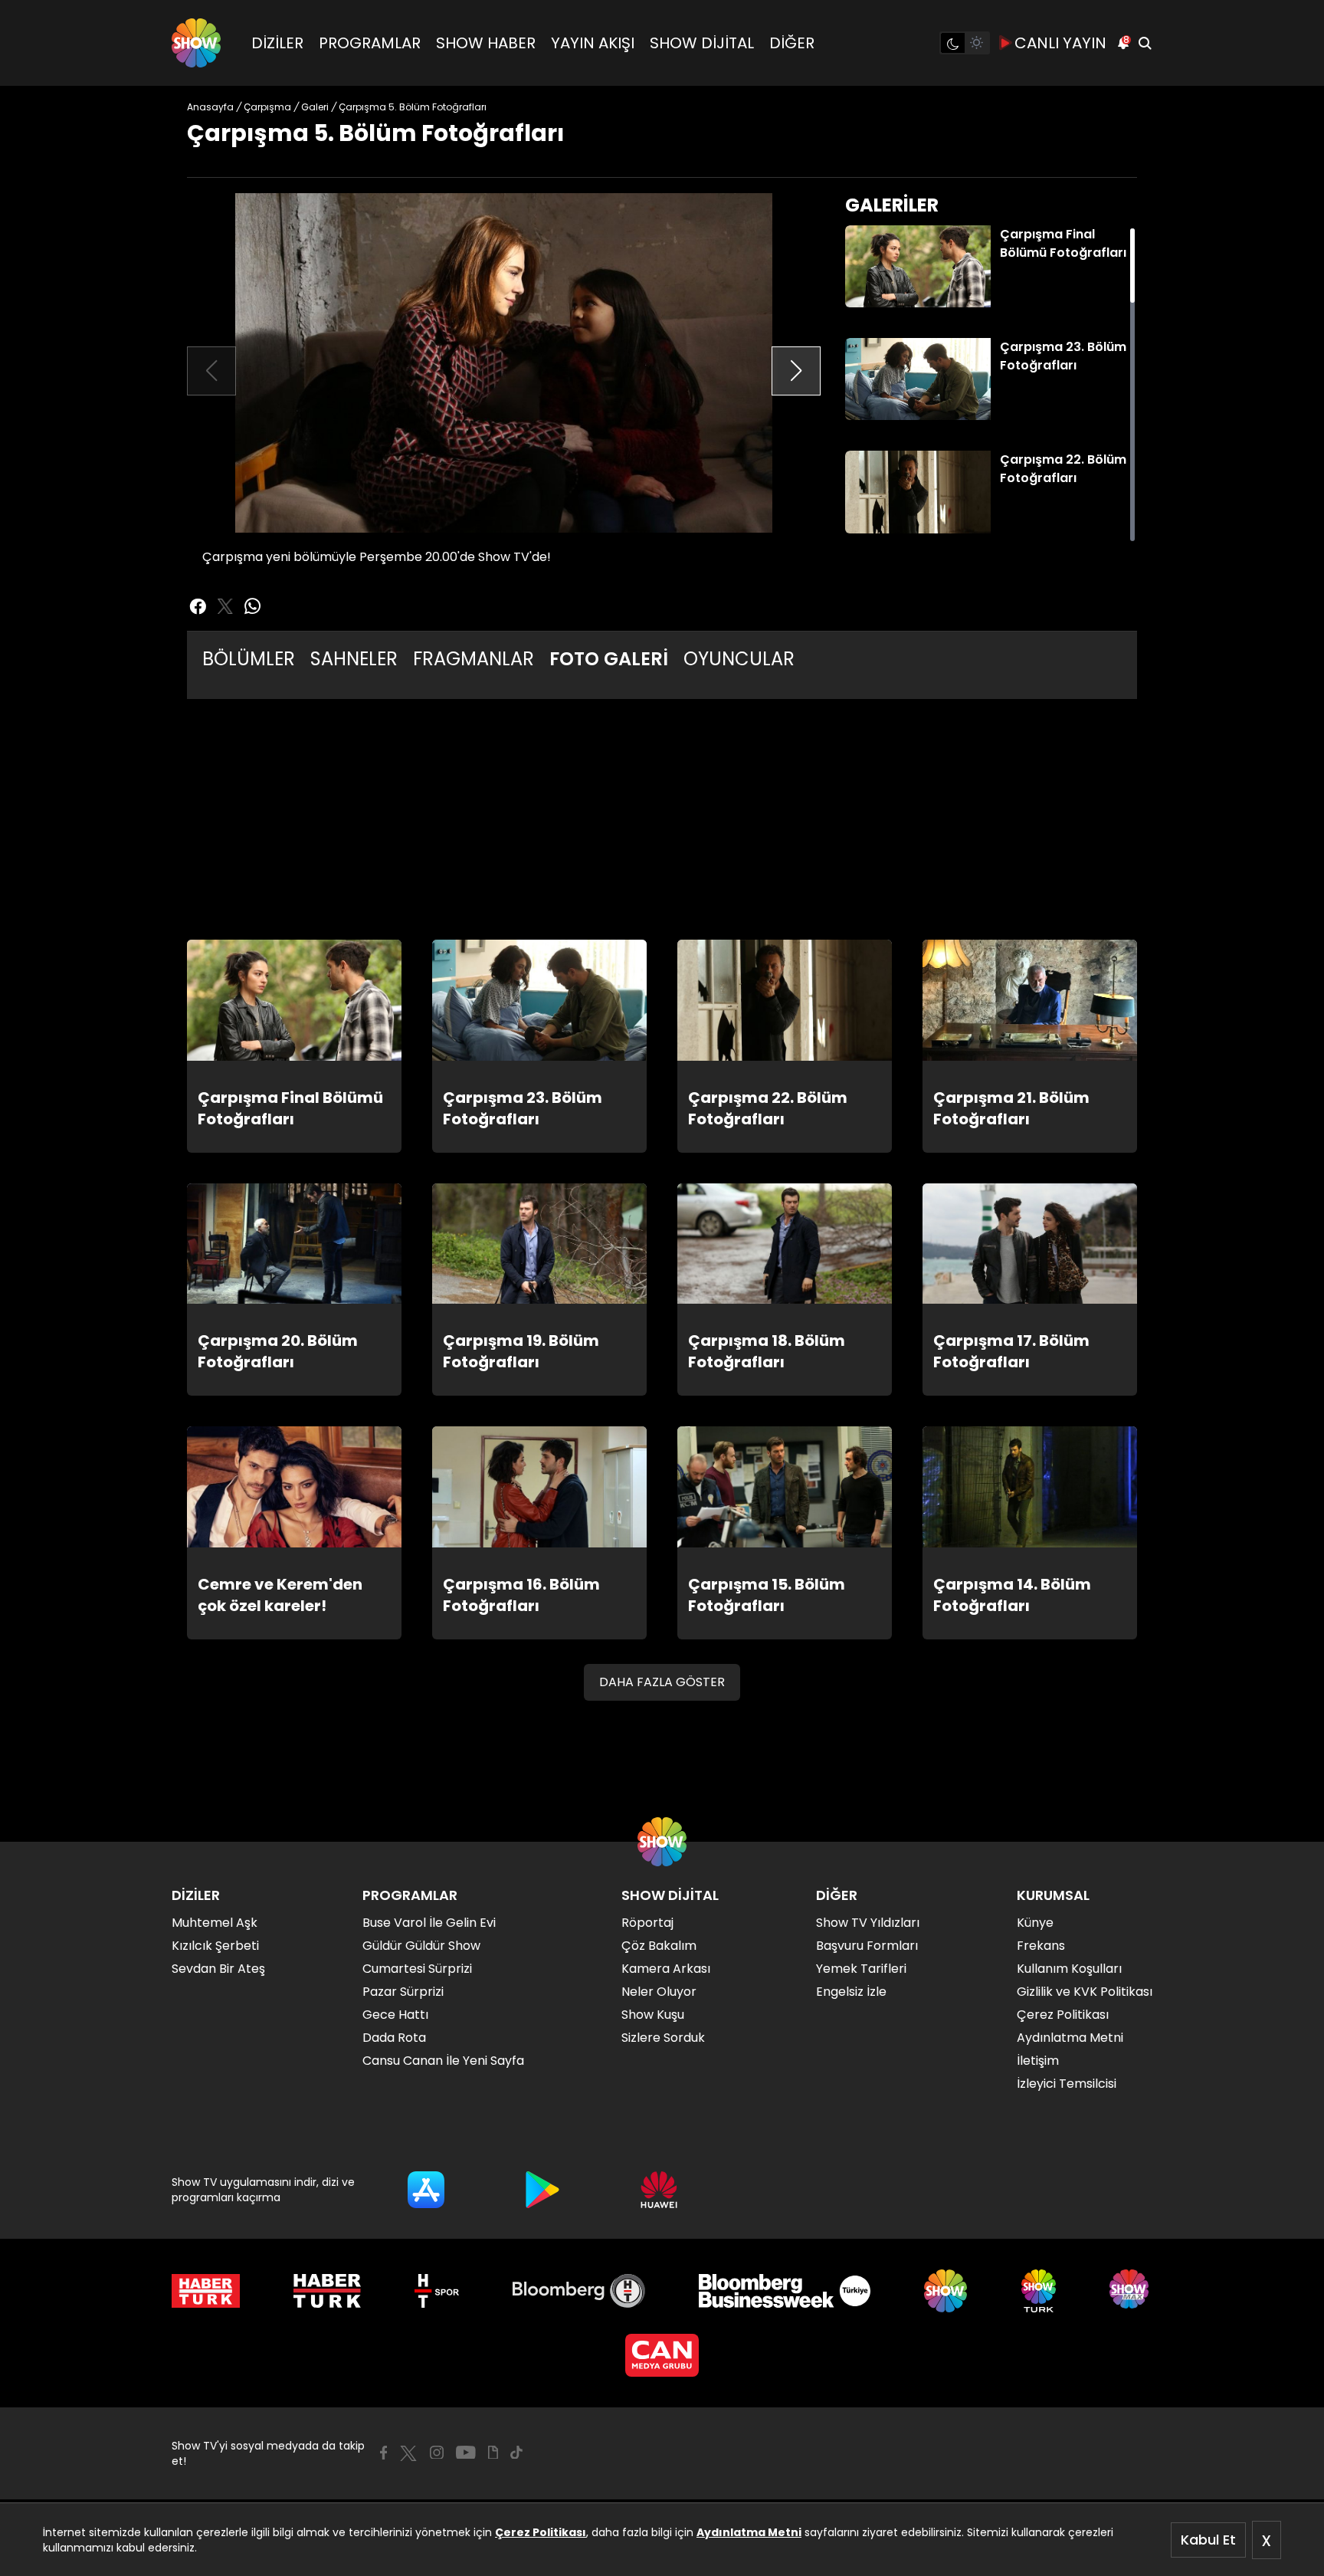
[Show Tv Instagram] (437, 2453)
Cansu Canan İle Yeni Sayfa (443, 2061)
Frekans (1041, 1946)
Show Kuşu (653, 2015)
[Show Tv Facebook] (383, 2453)
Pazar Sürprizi (403, 1992)
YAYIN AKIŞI (593, 43)
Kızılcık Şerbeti (215, 1946)
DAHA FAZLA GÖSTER (662, 1682)
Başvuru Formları (867, 1946)
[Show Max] (1131, 2291)
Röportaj (647, 1923)
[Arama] (1145, 43)
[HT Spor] (436, 2291)
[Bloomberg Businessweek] (784, 2291)
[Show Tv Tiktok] (516, 2453)
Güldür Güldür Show (421, 1946)
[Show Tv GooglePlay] (542, 2190)
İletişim (1038, 2061)
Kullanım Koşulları (1069, 1969)
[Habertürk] (206, 2291)
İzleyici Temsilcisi (1067, 2084)
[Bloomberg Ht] (579, 2291)
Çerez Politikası (541, 2532)
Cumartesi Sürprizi (417, 1969)
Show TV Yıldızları (868, 1923)
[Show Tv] (196, 43)
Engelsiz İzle (851, 1992)
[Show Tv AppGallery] (659, 2190)
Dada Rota (394, 2038)
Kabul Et (1208, 2540)
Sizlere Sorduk (663, 2038)
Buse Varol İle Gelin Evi (429, 1923)
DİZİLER (277, 43)
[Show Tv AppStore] (426, 2190)
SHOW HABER (486, 43)
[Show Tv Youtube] (466, 2453)
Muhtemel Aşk (215, 1923)
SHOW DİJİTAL (702, 43)
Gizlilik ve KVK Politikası (1085, 1992)
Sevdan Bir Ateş (218, 1969)
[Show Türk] (1039, 2291)
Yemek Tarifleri (861, 1969)
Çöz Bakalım (659, 1946)
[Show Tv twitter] (225, 606)
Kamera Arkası (666, 1969)
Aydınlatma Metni (749, 2532)
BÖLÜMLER (249, 659)
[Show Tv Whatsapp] (253, 606)
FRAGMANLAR (474, 659)
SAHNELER (354, 659)
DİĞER (792, 43)
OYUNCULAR (739, 659)
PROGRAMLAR (370, 43)
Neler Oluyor (659, 1992)
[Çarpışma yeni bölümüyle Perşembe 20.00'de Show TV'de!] (504, 363)
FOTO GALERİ (609, 659)
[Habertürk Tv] (327, 2291)
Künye (1035, 1923)
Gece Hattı (395, 2015)
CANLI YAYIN (1060, 43)
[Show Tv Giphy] (493, 2453)
